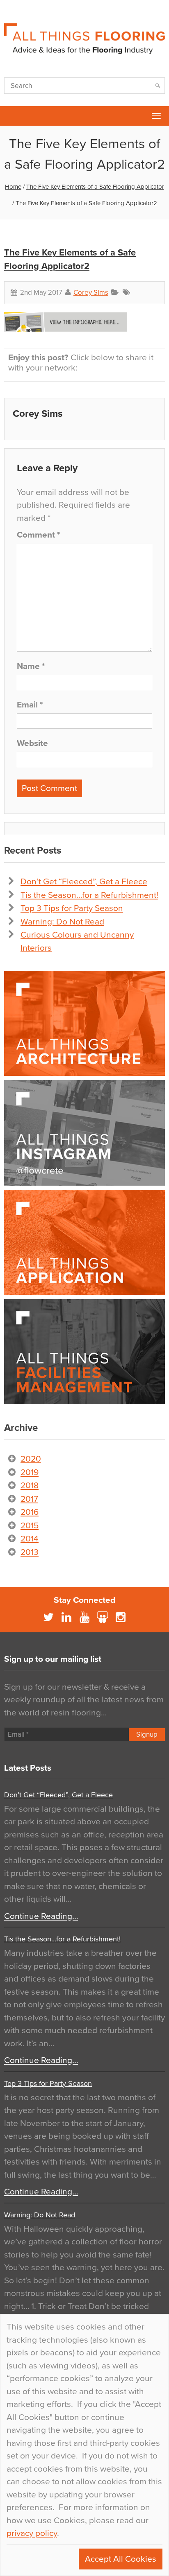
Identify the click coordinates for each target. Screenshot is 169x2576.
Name (31, 666)
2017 (29, 1499)
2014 (30, 1539)
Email (30, 705)
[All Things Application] (84, 1242)
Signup (147, 1734)
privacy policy (32, 2533)
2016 (30, 1512)
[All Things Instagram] (84, 1133)
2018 (30, 1486)
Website (32, 743)
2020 (31, 1459)
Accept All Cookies (121, 2559)
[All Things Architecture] (84, 1023)
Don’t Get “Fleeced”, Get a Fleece (84, 882)
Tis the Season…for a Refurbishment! (89, 895)
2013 (30, 1552)
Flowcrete (11, 116)
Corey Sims (91, 293)
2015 (30, 1526)
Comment (38, 535)
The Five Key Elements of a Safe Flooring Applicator (95, 187)
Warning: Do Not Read (62, 922)
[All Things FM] (84, 1352)
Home (13, 187)
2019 (30, 1472)
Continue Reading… (41, 1916)
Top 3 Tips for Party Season (72, 908)
